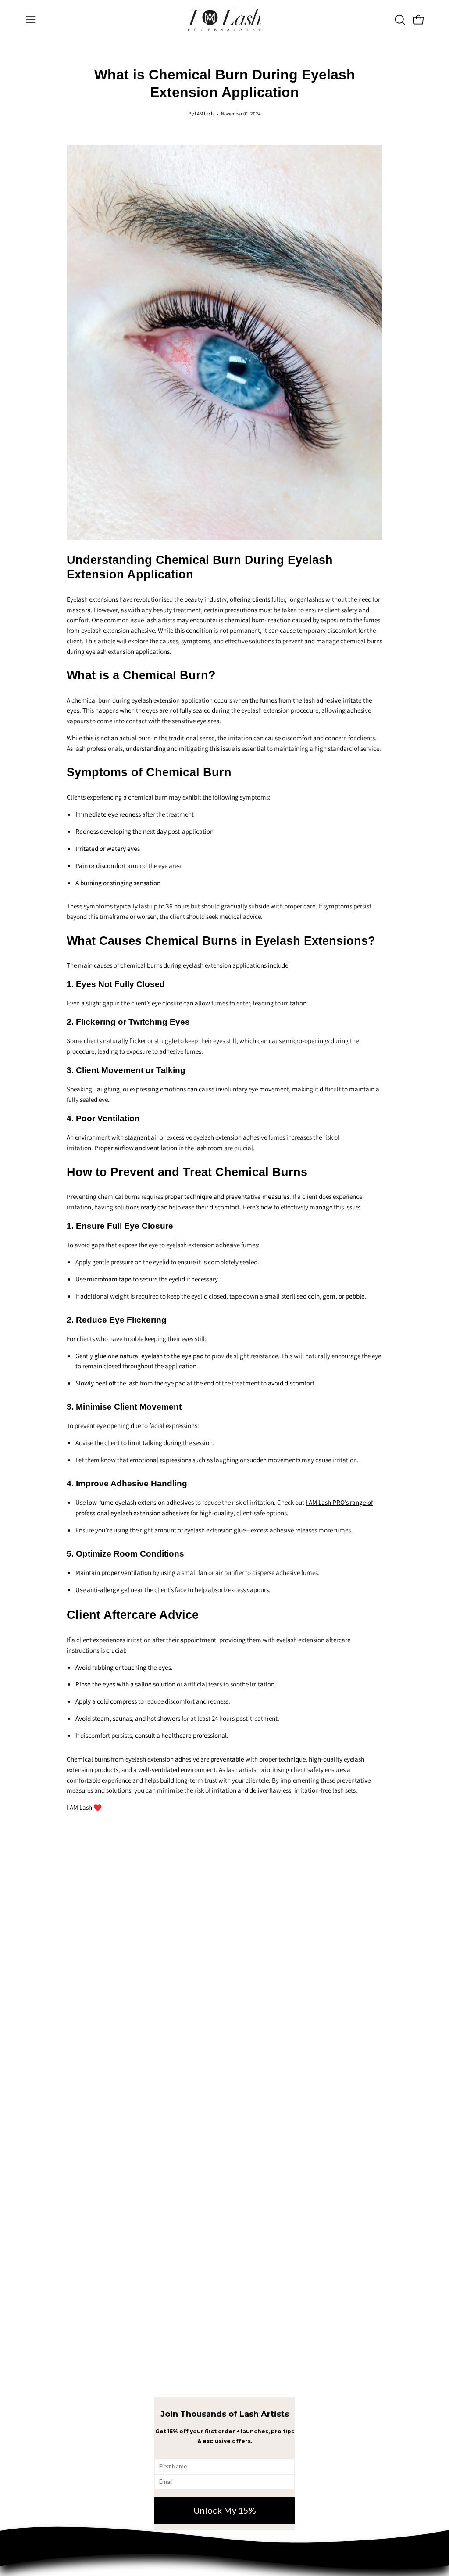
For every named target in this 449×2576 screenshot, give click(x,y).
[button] (399, 20)
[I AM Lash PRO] (224, 20)
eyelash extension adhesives (150, 1513)
